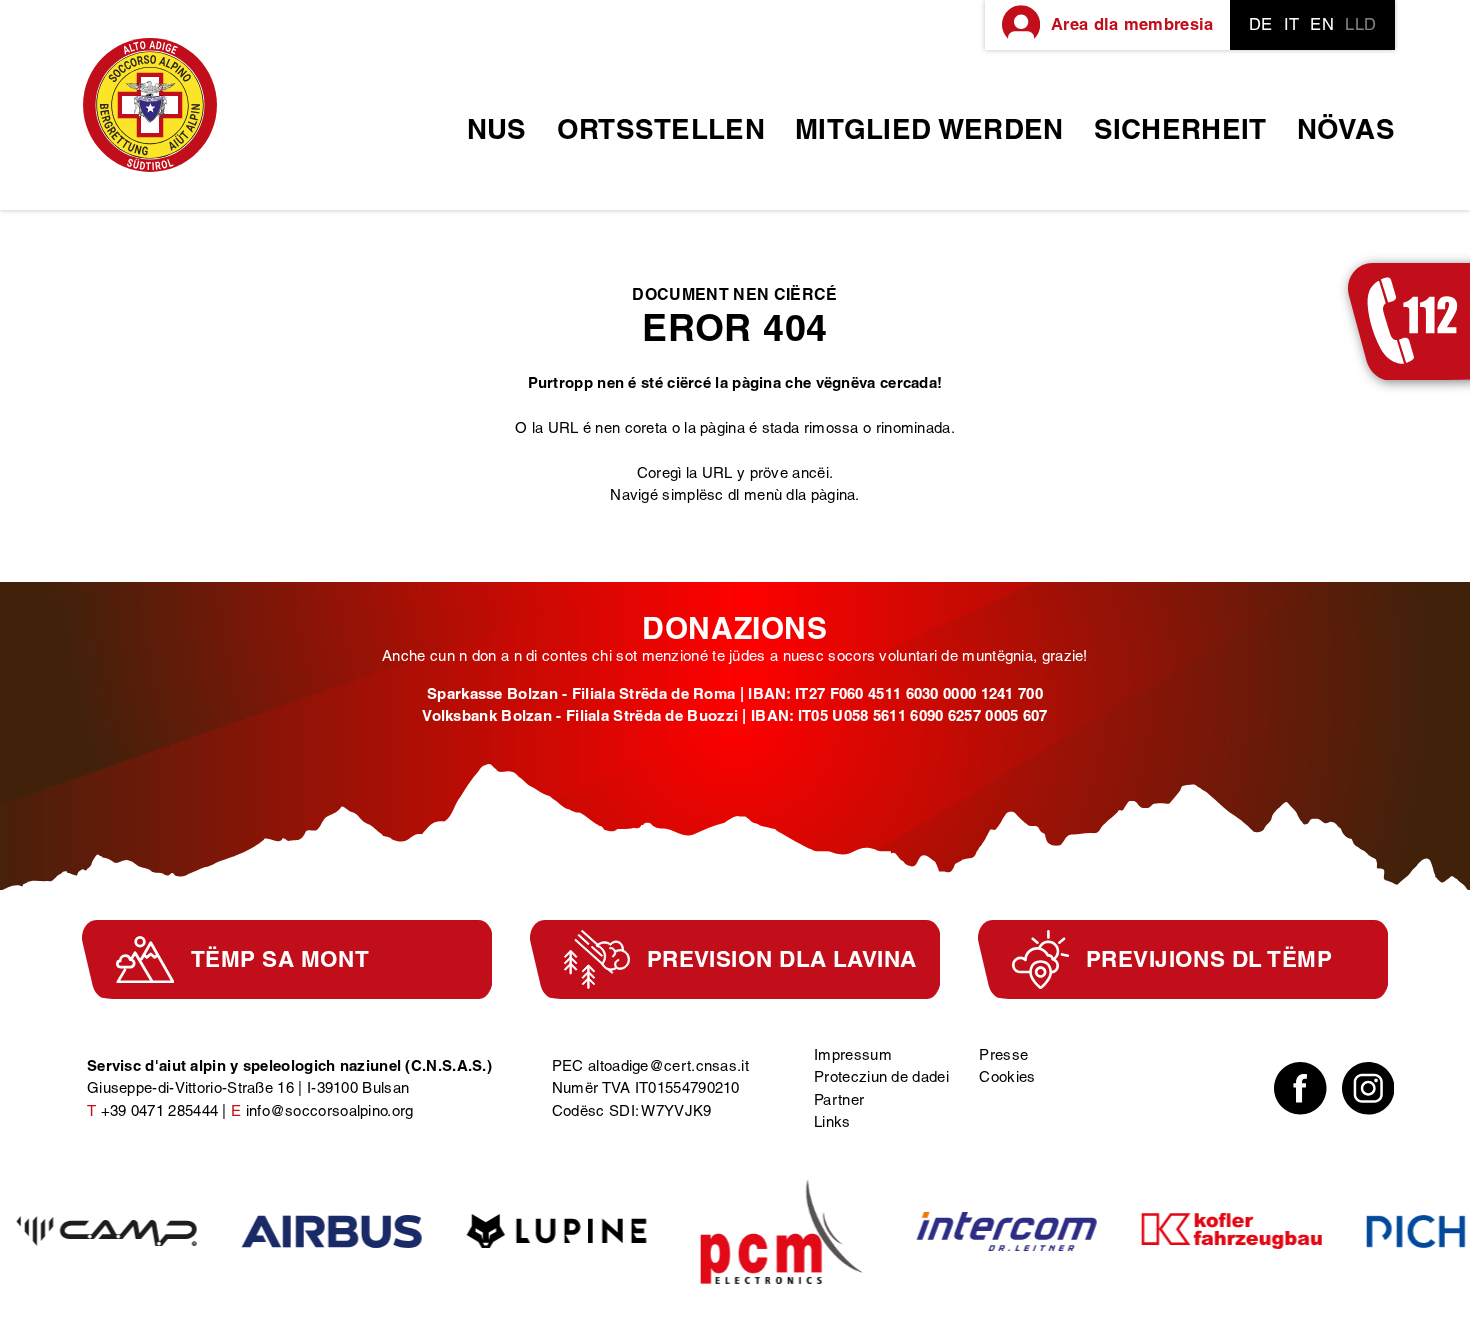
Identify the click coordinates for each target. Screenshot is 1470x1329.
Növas (1346, 129)
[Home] (150, 105)
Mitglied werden (929, 129)
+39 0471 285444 (160, 1110)
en (1322, 24)
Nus (497, 129)
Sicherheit (1180, 129)
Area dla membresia (1132, 24)
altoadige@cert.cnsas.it (668, 1065)
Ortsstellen (661, 129)
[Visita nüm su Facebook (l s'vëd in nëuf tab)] (1300, 1088)
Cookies (1007, 1076)
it (1292, 24)
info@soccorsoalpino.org (330, 1110)
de (1261, 24)
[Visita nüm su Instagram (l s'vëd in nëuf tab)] (1368, 1088)
